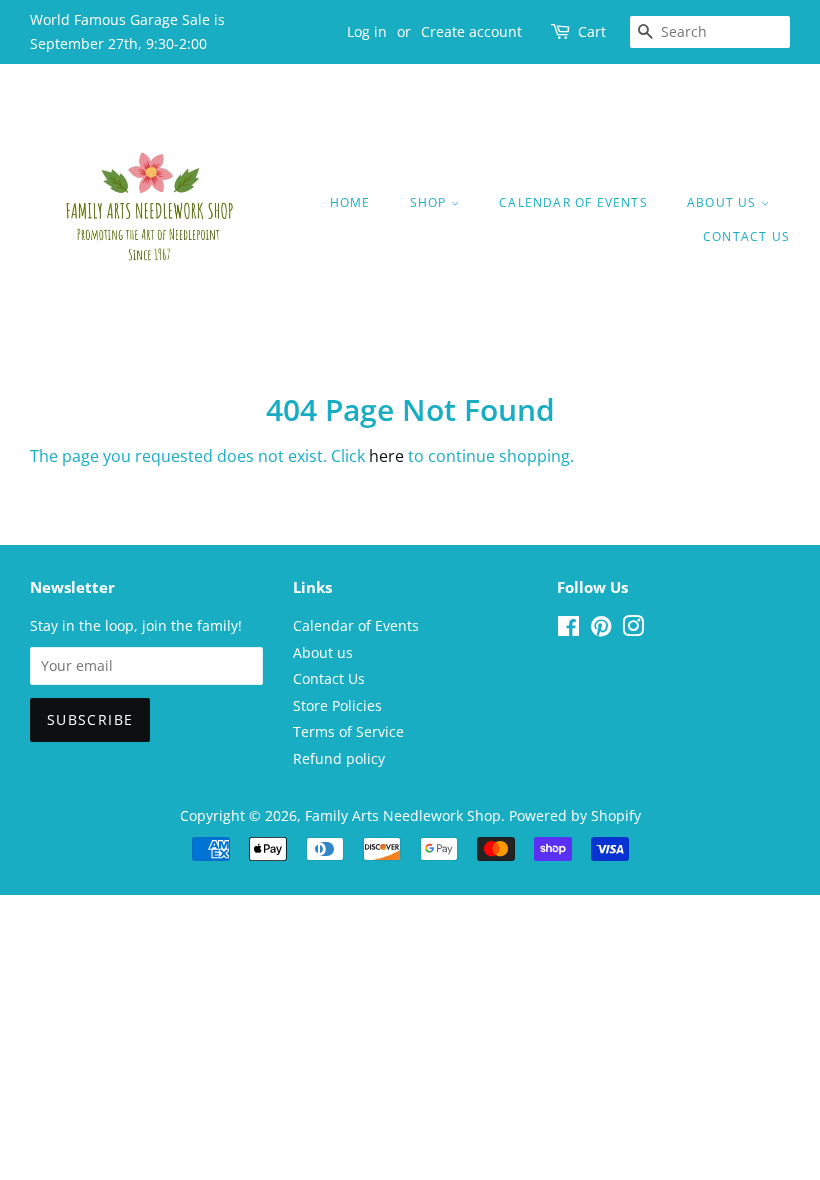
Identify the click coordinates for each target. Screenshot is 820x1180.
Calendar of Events (573, 202)
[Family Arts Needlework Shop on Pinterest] (601, 629)
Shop (430, 202)
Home (350, 202)
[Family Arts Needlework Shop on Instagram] (633, 629)
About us (724, 202)
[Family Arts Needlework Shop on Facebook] (568, 629)
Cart (592, 31)
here (386, 456)
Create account (471, 31)
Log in (367, 31)
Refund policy (339, 758)
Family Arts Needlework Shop (403, 815)
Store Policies (337, 705)
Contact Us (746, 236)
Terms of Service (348, 731)
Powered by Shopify (575, 815)
